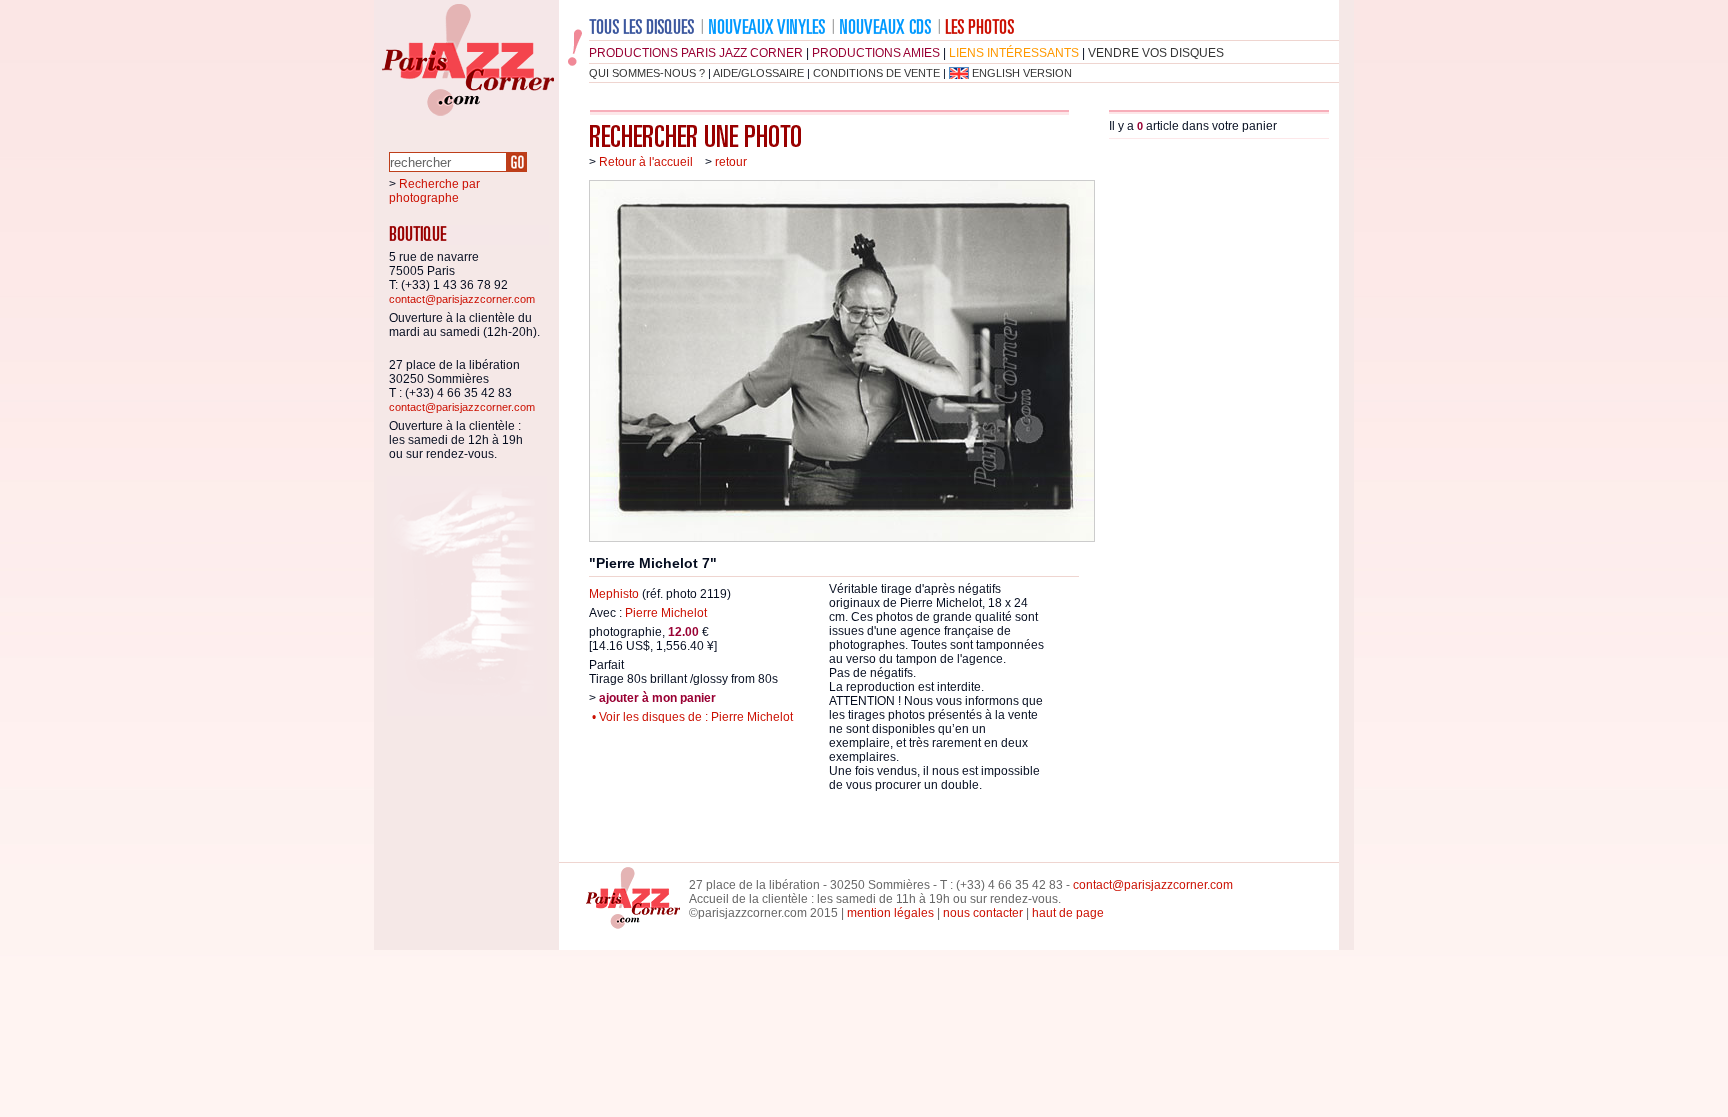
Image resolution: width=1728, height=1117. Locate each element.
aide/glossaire (758, 73)
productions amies (876, 53)
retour (731, 162)
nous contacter (983, 913)
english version (1022, 73)
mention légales (890, 913)
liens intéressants (1014, 53)
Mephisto (614, 594)
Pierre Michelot (666, 613)
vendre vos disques (1156, 53)
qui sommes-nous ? (647, 73)
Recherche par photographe (434, 191)
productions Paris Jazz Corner (696, 53)
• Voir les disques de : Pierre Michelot (691, 717)
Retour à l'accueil (646, 162)
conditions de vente (876, 73)
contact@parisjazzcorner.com (462, 299)
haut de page (1068, 913)
